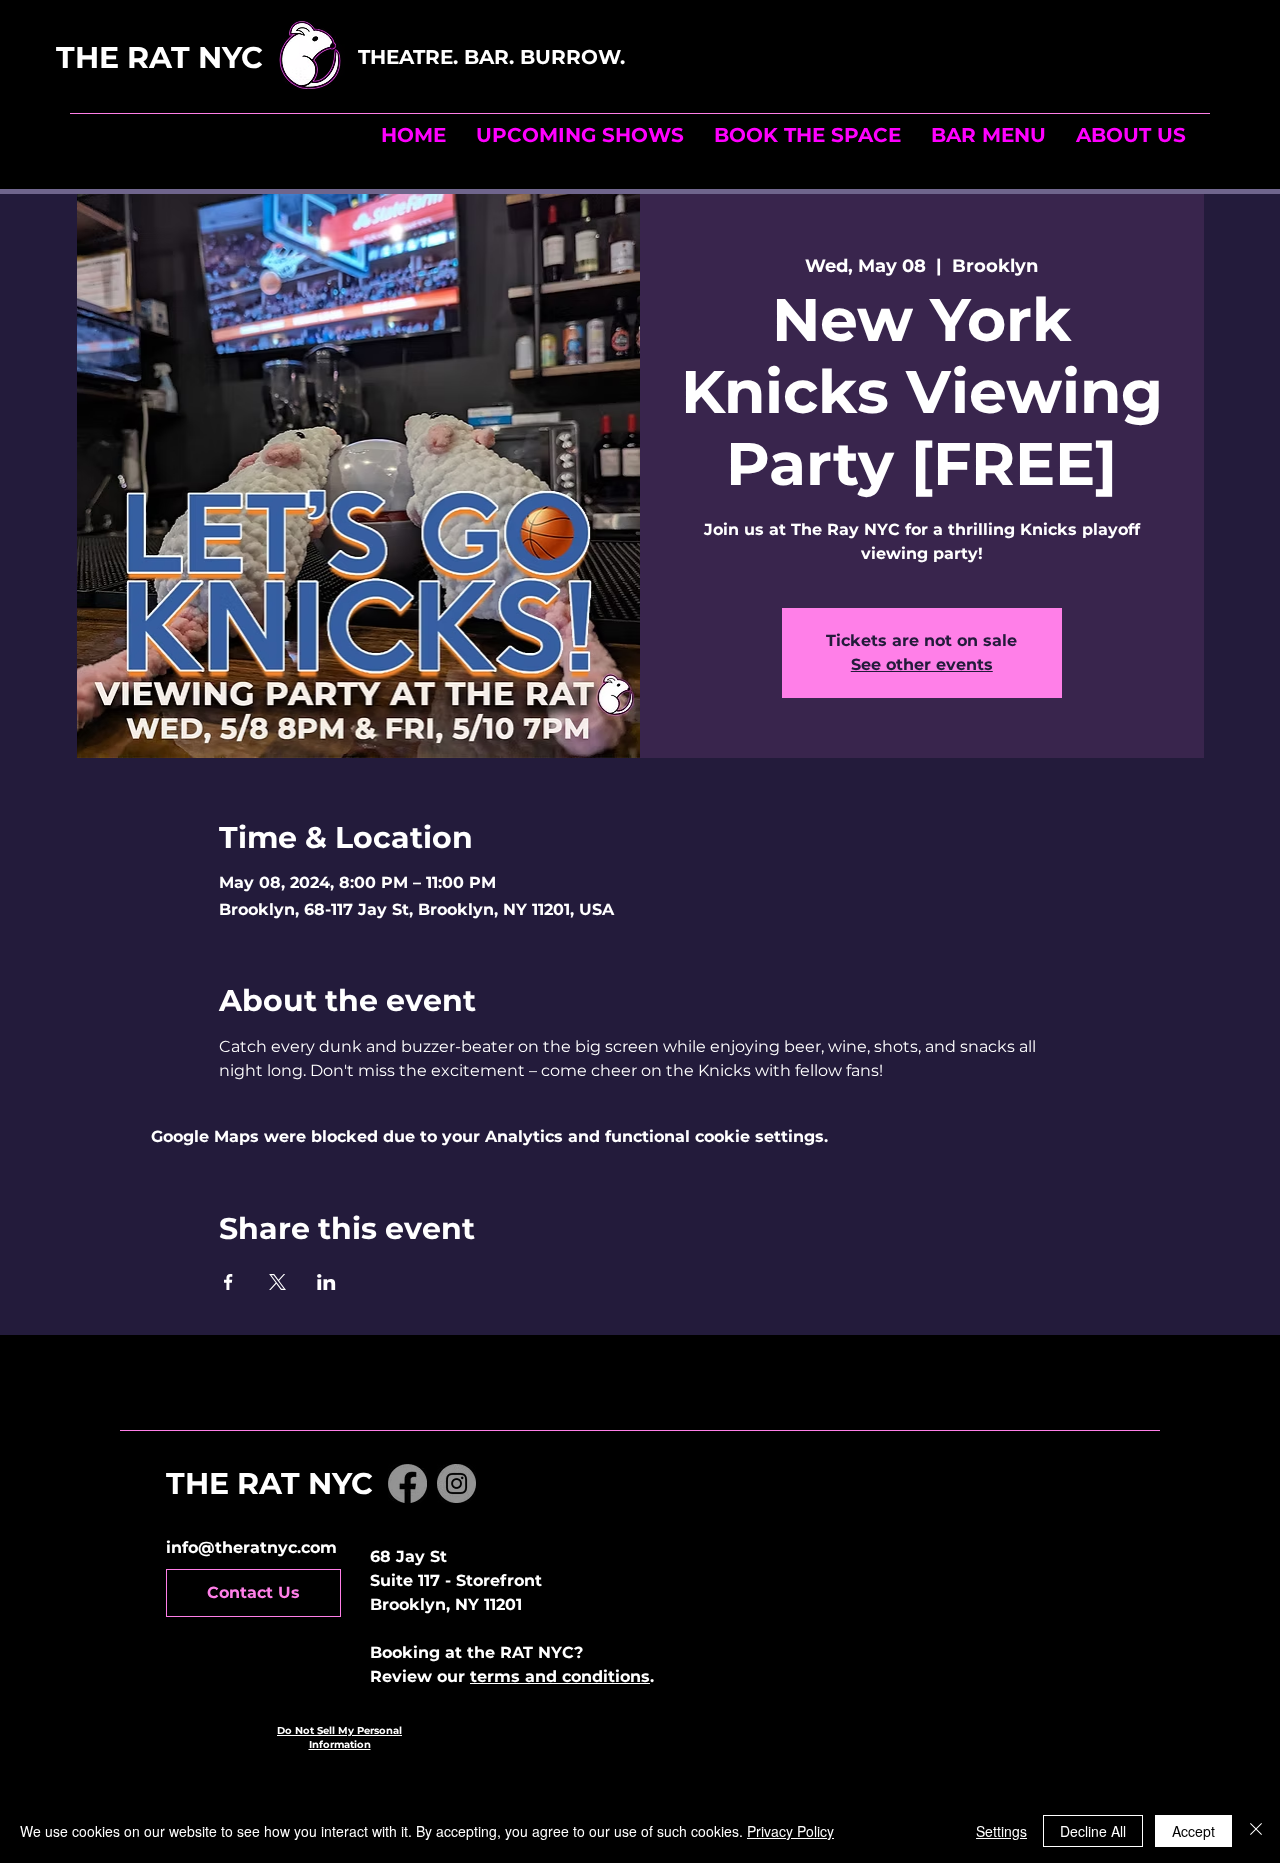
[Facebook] (407, 1483)
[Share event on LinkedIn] (326, 1282)
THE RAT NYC (203, 57)
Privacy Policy (790, 1831)
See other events (922, 664)
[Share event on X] (277, 1282)
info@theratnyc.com (251, 1547)
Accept (1193, 1831)
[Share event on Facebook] (228, 1282)
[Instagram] (456, 1483)
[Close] (1256, 1831)
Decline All (1093, 1831)
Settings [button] (1001, 1831)
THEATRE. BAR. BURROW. (494, 57)
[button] (807, 135)
